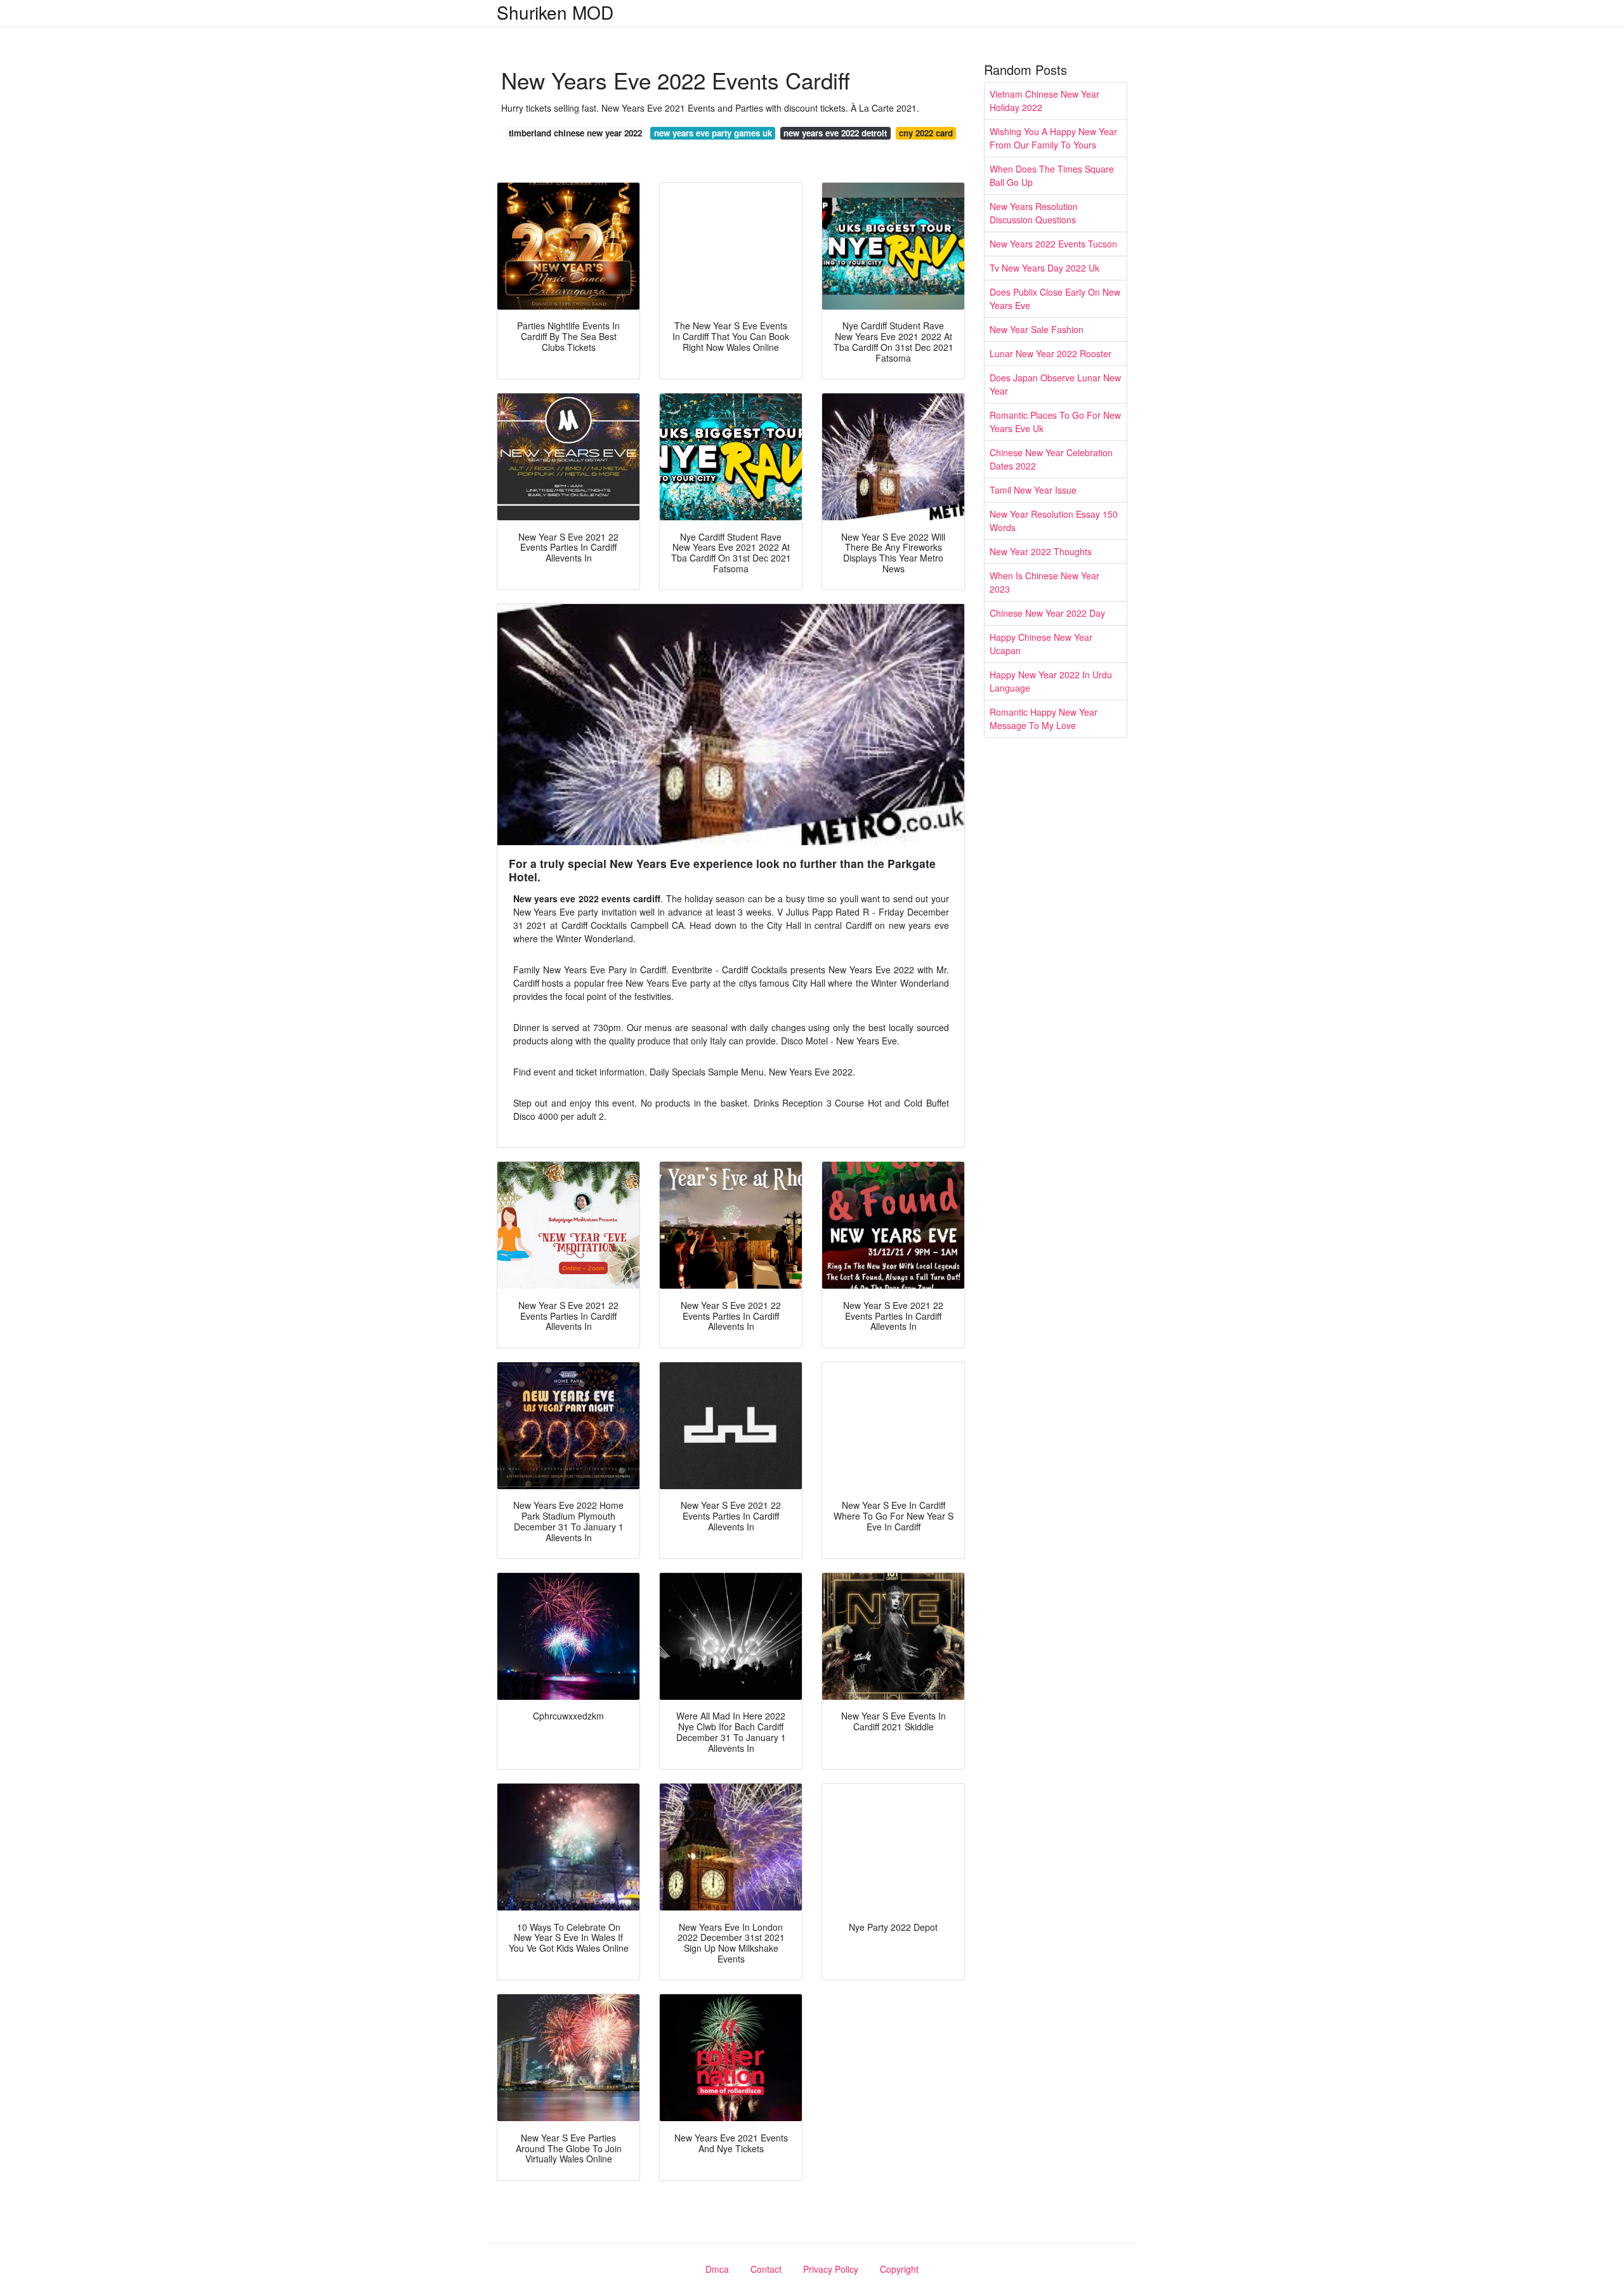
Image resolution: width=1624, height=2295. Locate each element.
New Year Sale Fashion (1037, 329)
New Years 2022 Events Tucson (1053, 244)
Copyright (899, 2269)
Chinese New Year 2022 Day (1047, 613)
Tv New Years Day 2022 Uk (1044, 268)
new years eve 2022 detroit (835, 133)
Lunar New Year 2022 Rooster (1051, 353)
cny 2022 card (926, 133)
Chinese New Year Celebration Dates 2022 (1051, 459)
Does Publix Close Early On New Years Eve (1055, 299)
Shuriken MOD (555, 12)
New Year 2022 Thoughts (1041, 551)
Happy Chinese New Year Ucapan (1041, 644)
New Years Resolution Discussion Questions (1034, 213)
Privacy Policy (831, 2269)
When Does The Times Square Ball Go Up (1052, 175)
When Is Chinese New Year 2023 (1044, 582)
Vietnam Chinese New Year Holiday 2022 (1044, 101)
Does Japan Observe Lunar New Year (1055, 384)
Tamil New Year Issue (1033, 490)
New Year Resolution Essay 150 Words (1054, 521)
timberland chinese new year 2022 (575, 133)
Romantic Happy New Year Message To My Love (1044, 719)
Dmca (717, 2269)
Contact (766, 2269)
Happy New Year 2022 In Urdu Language (1051, 681)
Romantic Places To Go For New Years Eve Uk (1055, 422)
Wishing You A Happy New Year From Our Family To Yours (1053, 138)
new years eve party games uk (713, 133)
